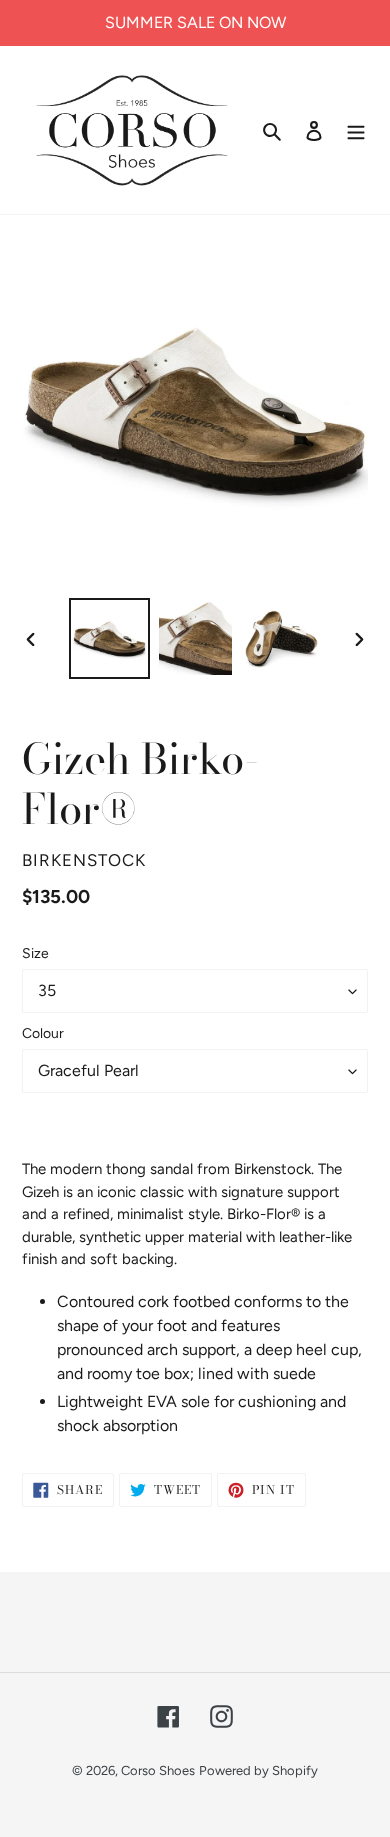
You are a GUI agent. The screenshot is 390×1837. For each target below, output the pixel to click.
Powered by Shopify (258, 1770)
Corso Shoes (158, 1770)
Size (35, 953)
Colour (43, 1033)
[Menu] (356, 130)
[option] (110, 638)
